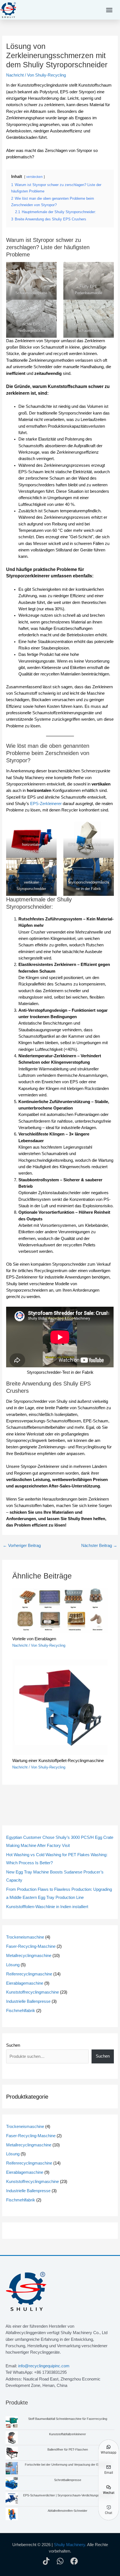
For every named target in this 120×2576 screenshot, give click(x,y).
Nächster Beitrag (99, 1546)
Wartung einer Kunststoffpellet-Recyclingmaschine (58, 1761)
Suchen (13, 2045)
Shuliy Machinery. (70, 2545)
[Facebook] (74, 2561)
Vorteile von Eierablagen (34, 1639)
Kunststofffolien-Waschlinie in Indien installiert (47, 1907)
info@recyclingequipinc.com (44, 2366)
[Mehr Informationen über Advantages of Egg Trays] (60, 1610)
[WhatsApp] (60, 2561)
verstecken (34, 177)
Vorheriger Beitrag (22, 1546)
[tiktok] (46, 2561)
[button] (109, 10)
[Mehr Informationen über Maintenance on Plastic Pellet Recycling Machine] (60, 1707)
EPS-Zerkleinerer (46, 804)
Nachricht (15, 75)
